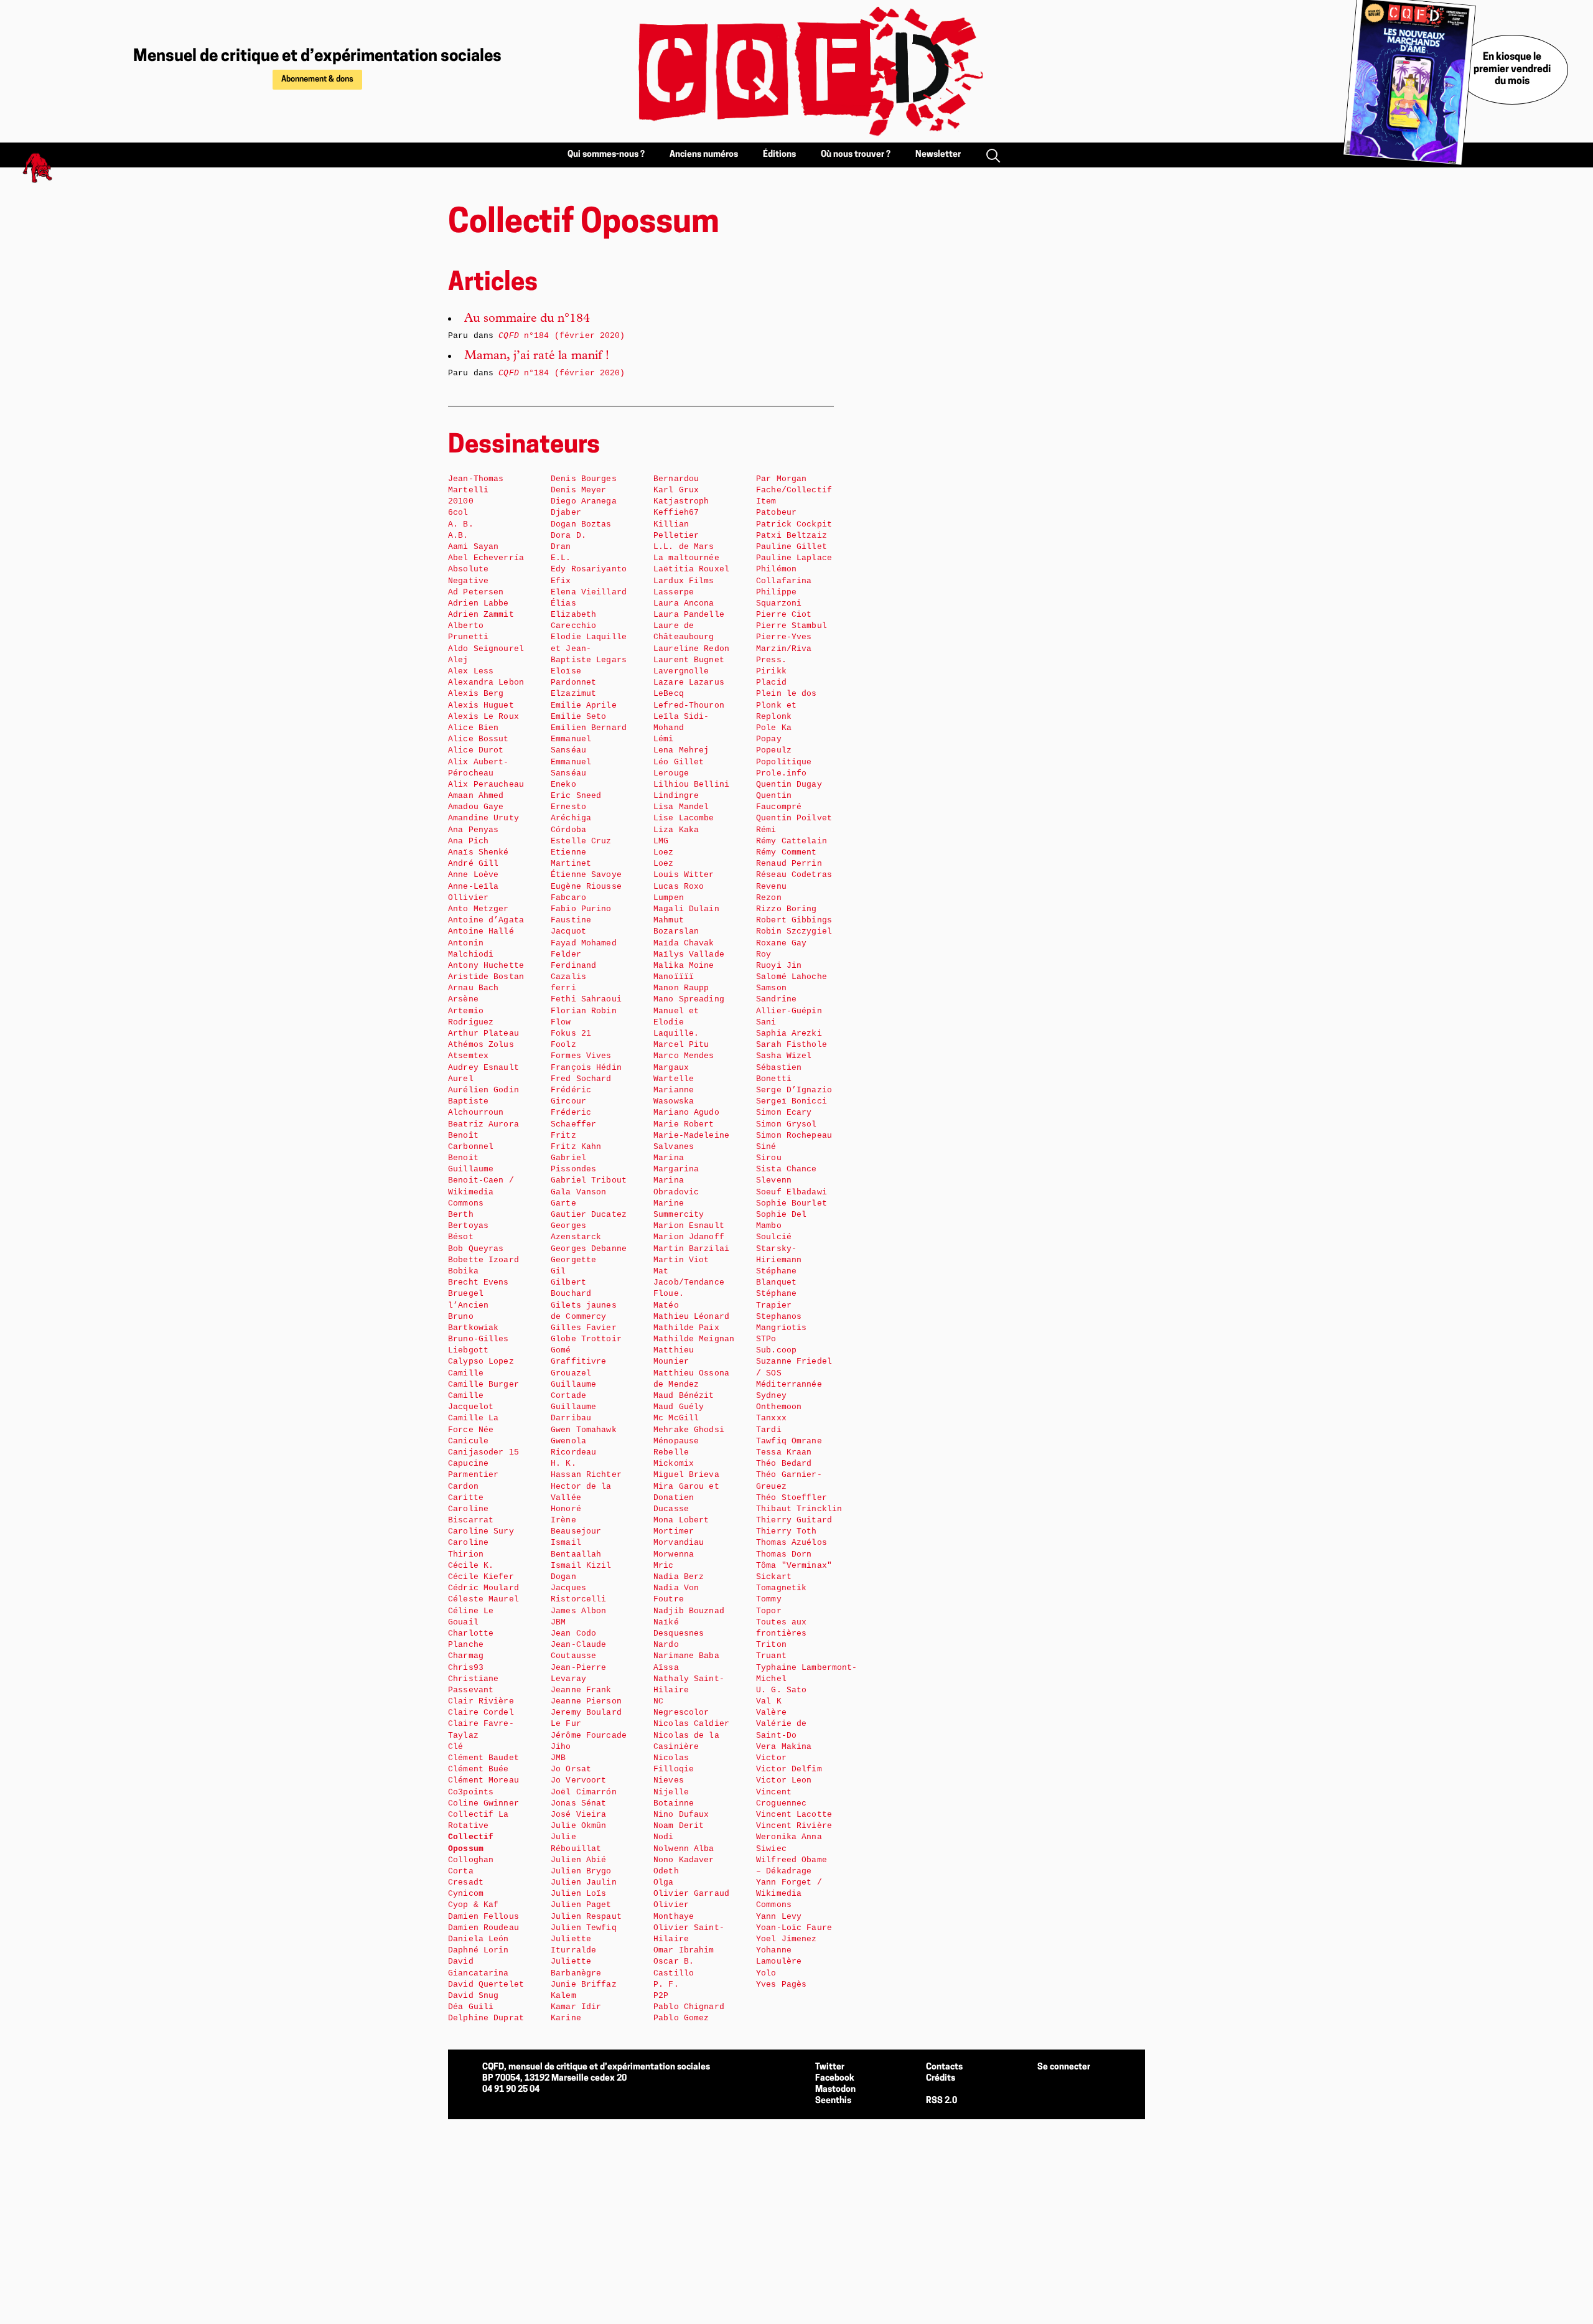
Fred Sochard (581, 1079)
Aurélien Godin (484, 1090)
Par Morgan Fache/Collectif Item (794, 490)
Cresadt (466, 1882)
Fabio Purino (581, 909)
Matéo (666, 1305)
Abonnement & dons (317, 79)
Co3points (471, 1792)
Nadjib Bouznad (689, 1611)
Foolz (563, 1045)
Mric (664, 1566)
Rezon (769, 898)
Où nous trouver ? (856, 155)
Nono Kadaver (684, 1860)
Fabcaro (568, 898)
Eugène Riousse (586, 887)
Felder (566, 954)
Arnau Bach (473, 988)
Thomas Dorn (784, 1554)
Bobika (463, 1271)
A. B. (461, 524)
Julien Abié (578, 1860)
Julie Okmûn (578, 1826)
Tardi (769, 1430)
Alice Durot (476, 750)
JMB (558, 1758)
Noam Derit (679, 1826)
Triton (771, 1645)
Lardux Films (684, 581)
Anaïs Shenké (479, 852)
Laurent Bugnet (689, 660)
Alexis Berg (476, 694)
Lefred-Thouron (689, 705)
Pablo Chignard (689, 2007)
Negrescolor (681, 1713)
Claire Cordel (481, 1713)
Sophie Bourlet (792, 1203)
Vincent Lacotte (794, 1815)
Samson (771, 988)
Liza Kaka (676, 830)
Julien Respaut (586, 1917)
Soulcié (774, 1237)
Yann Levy (779, 1917)
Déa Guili (471, 2007)
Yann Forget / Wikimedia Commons (789, 1894)
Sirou (769, 1158)
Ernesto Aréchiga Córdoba (571, 818)
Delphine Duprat (486, 2018)
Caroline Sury (481, 1531)
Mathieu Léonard (691, 1317)
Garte (563, 1203)
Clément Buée (479, 1769)
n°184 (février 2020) (562, 336)
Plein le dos (787, 694)
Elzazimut (573, 694)
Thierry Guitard (794, 1520)
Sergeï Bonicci (792, 1101)
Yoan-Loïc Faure (794, 1928)
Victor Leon (784, 1780)
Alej (458, 660)
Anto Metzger (479, 909)
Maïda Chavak (684, 943)
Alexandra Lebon (486, 682)
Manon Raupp (681, 988)
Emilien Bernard (589, 728)
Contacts (944, 2067)
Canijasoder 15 (484, 1452)
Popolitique (784, 762)
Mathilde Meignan (694, 1339)
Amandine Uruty (484, 818)
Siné (766, 1147)
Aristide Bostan (486, 977)
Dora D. (568, 536)
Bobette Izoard (484, 1260)
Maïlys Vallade (689, 954)
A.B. (458, 536)
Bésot (461, 1237)
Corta (461, 1871)
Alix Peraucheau (486, 785)
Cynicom (466, 1894)
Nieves (669, 1780)
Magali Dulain (686, 909)
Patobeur (776, 513)
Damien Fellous (484, 1917)
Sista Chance (787, 1169)
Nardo (666, 1645)
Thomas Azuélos (792, 1543)
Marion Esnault (689, 1226)
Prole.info (781, 773)
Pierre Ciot (784, 615)
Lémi (664, 739)
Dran (561, 547)
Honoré (566, 1509)
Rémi (766, 830)
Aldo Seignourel (486, 649)
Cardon (463, 1487)
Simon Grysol (787, 1124)
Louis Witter (684, 875)
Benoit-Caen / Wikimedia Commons (481, 1192)
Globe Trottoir (586, 1339)
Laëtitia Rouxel (691, 569)
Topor (769, 1611)
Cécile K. (471, 1566)
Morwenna (674, 1554)
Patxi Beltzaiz (792, 536)
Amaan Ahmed (476, 796)
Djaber (566, 513)
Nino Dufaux (681, 1815)
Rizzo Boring (787, 909)
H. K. (563, 1464)
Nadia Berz (679, 1577)
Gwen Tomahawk (584, 1430)
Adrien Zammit (481, 615)
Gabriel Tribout (589, 1180)
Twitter (830, 2067)
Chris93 (466, 1668)
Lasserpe (674, 592)
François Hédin (586, 1068)
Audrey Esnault (484, 1068)
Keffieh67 (676, 513)
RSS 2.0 (941, 2101)
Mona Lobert (681, 1520)
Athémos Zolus (481, 1045)
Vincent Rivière (794, 1826)
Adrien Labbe (479, 603)
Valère (771, 1713)
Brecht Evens (479, 1282)
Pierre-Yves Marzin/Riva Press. (784, 648)
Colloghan (471, 1860)
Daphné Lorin (479, 1950)
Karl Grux (676, 490)
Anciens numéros (704, 155)
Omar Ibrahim (684, 1950)
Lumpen (669, 898)
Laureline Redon (691, 649)
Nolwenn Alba (684, 1849)
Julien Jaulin (584, 1882)
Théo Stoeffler (792, 1498)
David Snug (473, 1996)
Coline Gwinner (484, 1803)
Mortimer (674, 1531)
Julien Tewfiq (584, 1928)
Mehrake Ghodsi (689, 1430)
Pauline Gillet (792, 547)
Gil (558, 1271)
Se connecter (1064, 2067)
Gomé (561, 1350)
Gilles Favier (584, 1328)
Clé (455, 1747)
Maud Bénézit (684, 1396)
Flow (561, 1022)
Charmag (466, 1656)
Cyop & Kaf (473, 1905)
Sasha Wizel (784, 1056)
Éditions (779, 155)
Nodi (664, 1837)
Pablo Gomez (681, 2018)
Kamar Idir (576, 2007)
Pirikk (771, 671)
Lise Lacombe (684, 818)
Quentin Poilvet (794, 818)
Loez (664, 852)
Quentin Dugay (789, 785)
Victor (771, 1758)
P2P (661, 1996)
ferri (563, 988)
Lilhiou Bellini (691, 785)
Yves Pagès (781, 1984)
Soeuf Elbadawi (792, 1192)
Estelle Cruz (581, 841)
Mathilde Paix (686, 1328)
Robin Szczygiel (794, 931)
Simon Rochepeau (794, 1136)
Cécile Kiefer (481, 1577)
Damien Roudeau (484, 1928)
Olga (664, 1882)
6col (458, 513)
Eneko (563, 785)
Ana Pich (468, 841)
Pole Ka (774, 728)
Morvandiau (679, 1543)
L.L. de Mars (684, 547)
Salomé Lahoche (792, 977)
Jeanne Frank (581, 1690)
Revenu (771, 887)
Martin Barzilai (691, 1249)
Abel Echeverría (486, 558)
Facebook (835, 2078)
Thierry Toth (787, 1531)
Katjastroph (681, 501)
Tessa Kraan (784, 1452)
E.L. (561, 558)
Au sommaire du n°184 (527, 319)
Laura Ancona (684, 603)
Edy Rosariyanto (589, 569)
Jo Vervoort (578, 1780)
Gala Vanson (578, 1192)
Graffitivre (578, 1361)
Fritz (563, 1136)
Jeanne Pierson (586, 1701)
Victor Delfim (789, 1769)
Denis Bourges (584, 479)
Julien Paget (581, 1905)
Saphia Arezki (789, 1033)
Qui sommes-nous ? (606, 155)
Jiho (561, 1747)
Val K (769, 1701)
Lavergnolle (681, 671)
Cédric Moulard (484, 1588)
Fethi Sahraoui (586, 999)
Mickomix (674, 1464)
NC (658, 1701)
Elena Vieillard (589, 592)
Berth (461, 1215)
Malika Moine (684, 966)
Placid (771, 682)
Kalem (563, 1996)
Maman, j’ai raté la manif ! (537, 357)
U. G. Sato (781, 1690)
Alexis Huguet (481, 705)
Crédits (941, 2078)
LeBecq (669, 694)
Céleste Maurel (484, 1599)
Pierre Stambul (792, 626)
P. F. (666, 1984)
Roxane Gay (781, 943)
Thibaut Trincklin (799, 1509)
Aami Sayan (473, 547)
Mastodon (835, 2090)
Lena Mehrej (681, 750)
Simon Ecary (784, 1113)
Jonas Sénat (578, 1803)
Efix (561, 581)
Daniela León (479, 1939)
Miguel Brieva (686, 1475)
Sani (766, 1022)
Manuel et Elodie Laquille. (676, 1022)
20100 (461, 501)
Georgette (573, 1260)
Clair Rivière (481, 1701)
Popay (769, 739)
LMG (661, 841)
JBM (558, 1622)
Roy (764, 954)
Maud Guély (679, 1407)
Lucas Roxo (679, 887)
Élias (563, 603)
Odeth (666, 1871)
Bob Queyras (476, 1249)
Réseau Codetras (794, 875)
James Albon (578, 1611)
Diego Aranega (584, 501)
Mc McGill (676, 1418)
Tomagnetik (781, 1588)
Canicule (468, 1441)
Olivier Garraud (691, 1894)
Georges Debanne (589, 1249)
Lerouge (671, 773)
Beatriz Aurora (484, 1124)
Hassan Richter (586, 1475)
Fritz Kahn (576, 1147)
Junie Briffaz (584, 1984)
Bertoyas (468, 1226)
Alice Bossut (479, 739)
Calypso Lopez (481, 1361)
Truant (771, 1656)
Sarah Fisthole (792, 1045)
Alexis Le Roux (484, 717)
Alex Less (471, 671)
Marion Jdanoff (689, 1237)
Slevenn (774, 1180)
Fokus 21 (571, 1033)
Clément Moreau (484, 1780)
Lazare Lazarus (689, 682)
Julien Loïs (578, 1894)
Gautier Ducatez (589, 1215)
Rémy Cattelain (792, 841)
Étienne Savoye (586, 875)
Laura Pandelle (689, 615)
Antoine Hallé (481, 931)
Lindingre (676, 796)
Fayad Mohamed (584, 943)
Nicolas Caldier (691, 1724)
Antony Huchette (486, 966)
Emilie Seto (578, 717)
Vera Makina (784, 1747)
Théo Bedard (784, 1464)
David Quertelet (486, 1984)
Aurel (461, 1079)
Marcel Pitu (681, 1045)
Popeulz (774, 750)
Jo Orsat (571, 1769)
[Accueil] (796, 71)
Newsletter (938, 155)
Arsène (463, 999)
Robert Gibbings (794, 920)
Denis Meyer (578, 490)
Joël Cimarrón (584, 1792)
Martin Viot (681, 1260)
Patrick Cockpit (794, 524)
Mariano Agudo (686, 1113)
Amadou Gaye (476, 807)
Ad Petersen (476, 592)
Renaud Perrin (789, 864)
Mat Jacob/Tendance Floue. (689, 1282)
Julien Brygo (581, 1871)
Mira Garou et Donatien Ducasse (686, 1498)
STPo (766, 1339)
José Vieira (578, 1815)
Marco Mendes (684, 1056)
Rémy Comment (787, 852)
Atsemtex (468, 1056)
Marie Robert (684, 1124)
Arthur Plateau (484, 1033)
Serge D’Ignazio (794, 1090)
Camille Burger (484, 1385)
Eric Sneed (576, 796)
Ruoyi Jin (779, 966)
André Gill (473, 864)
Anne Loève (473, 875)
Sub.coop (776, 1350)
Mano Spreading (689, 999)
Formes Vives (581, 1056)
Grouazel (571, 1373)
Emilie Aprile (584, 705)
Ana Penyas (473, 830)
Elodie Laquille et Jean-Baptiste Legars (589, 648)
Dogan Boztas (581, 524)
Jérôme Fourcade (589, 1736)
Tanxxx (771, 1418)
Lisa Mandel (681, 807)
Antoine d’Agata (486, 920)
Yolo (766, 1973)
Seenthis (833, 2101)
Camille (466, 1373)
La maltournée (686, 558)
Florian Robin (584, 1011)
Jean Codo (573, 1633)
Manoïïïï (674, 977)
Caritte (466, 1498)
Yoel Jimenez (787, 1939)
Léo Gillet (679, 762)
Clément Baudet (484, 1758)
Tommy (769, 1599)
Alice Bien (473, 728)
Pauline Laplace (794, 558)
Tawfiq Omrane (789, 1441)
